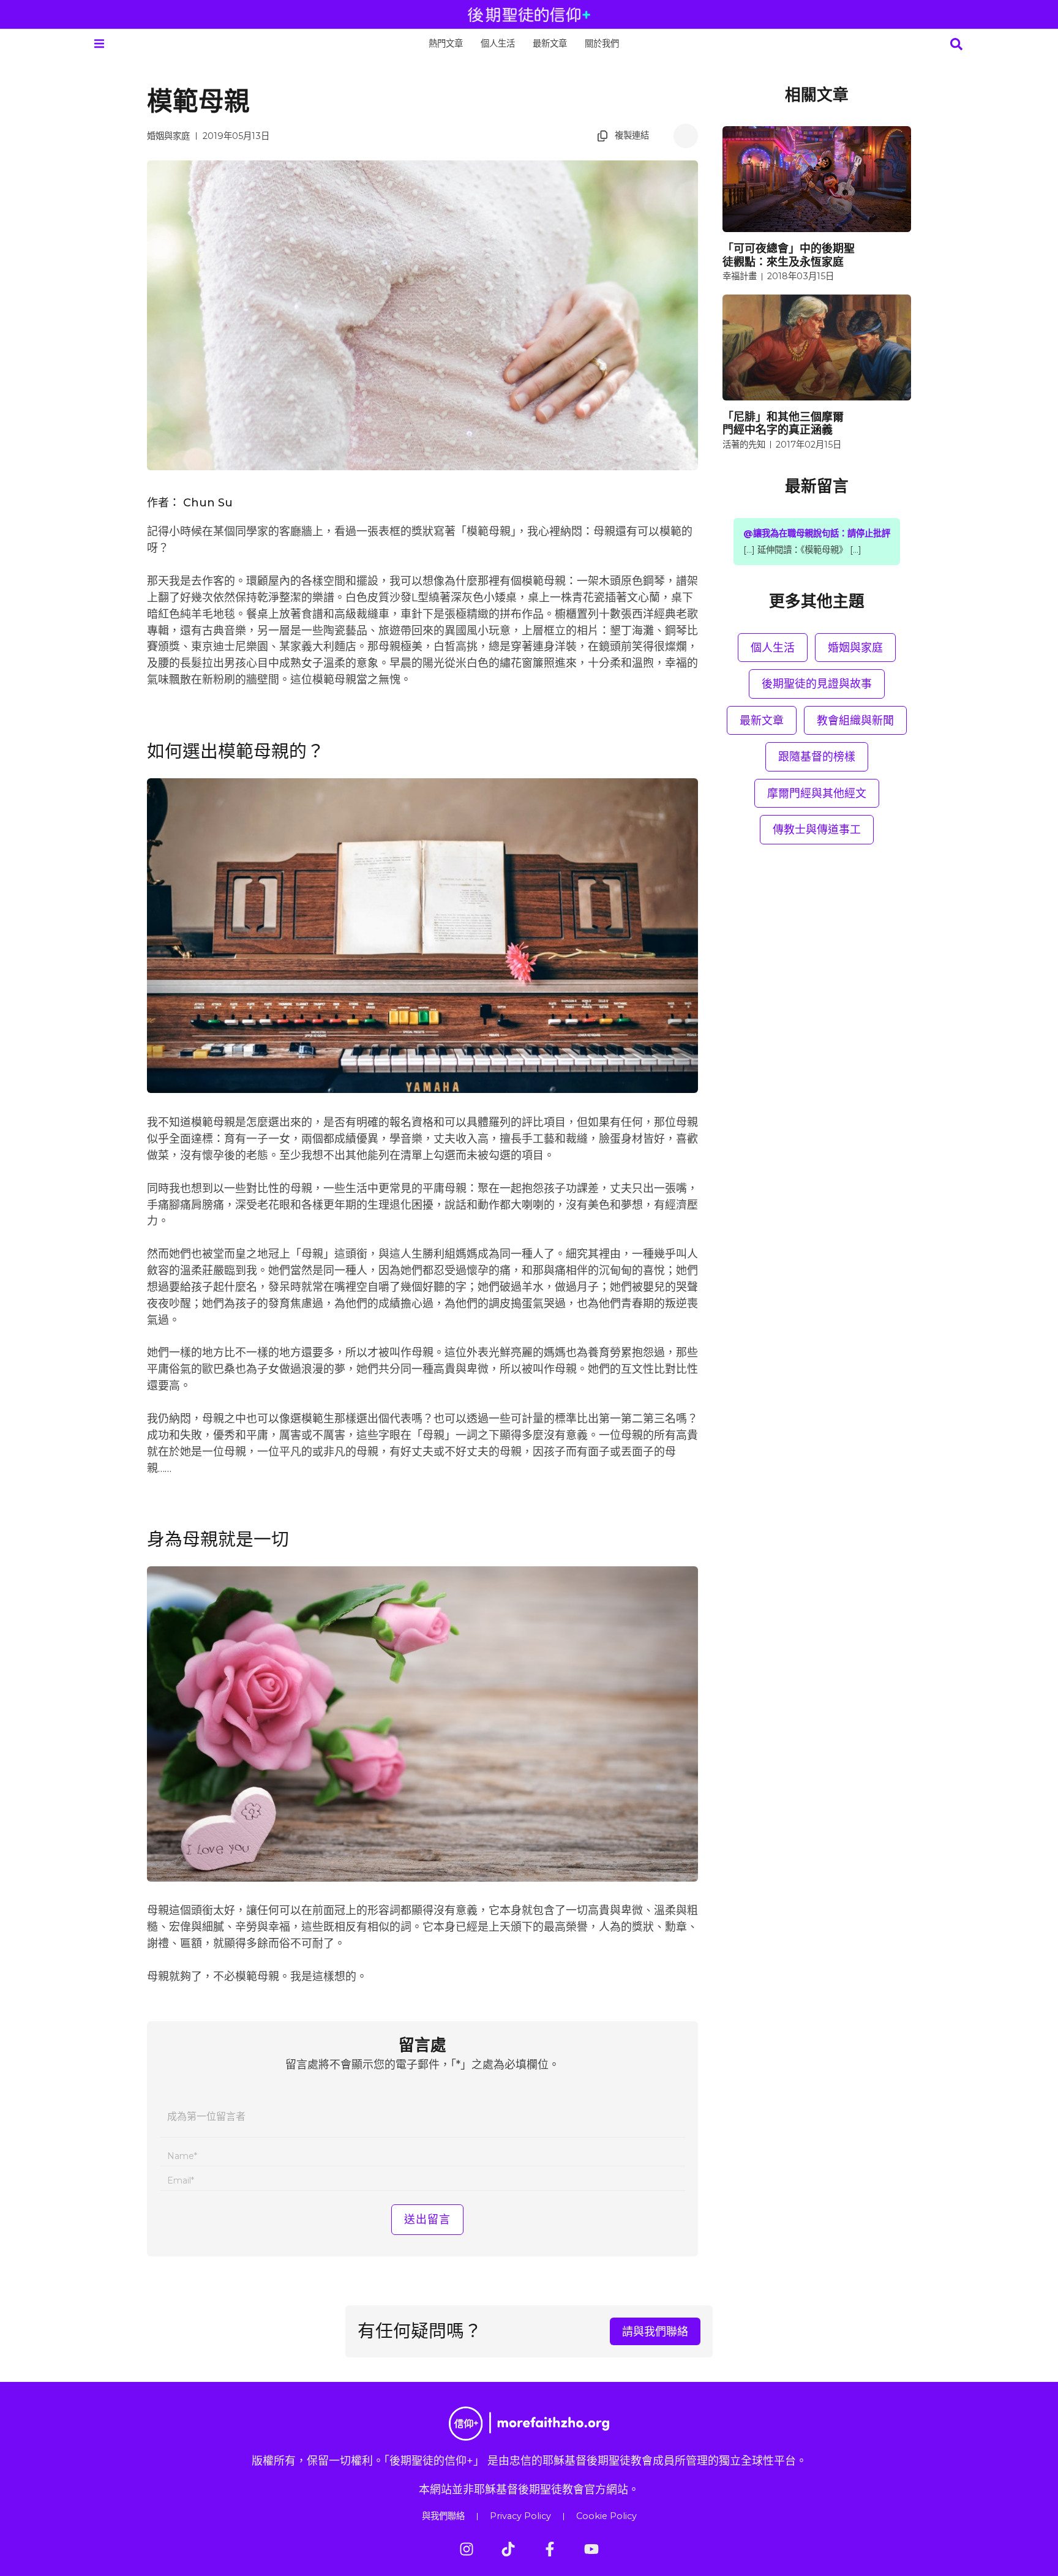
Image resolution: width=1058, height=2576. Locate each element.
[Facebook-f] (550, 2549)
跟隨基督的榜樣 (817, 757)
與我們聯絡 (443, 2516)
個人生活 (498, 43)
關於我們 (602, 43)
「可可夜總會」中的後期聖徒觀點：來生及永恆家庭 (789, 255)
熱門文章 (446, 43)
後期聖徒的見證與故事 (817, 684)
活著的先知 (744, 445)
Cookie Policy (606, 2516)
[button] (99, 44)
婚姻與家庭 (168, 136)
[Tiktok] (508, 2549)
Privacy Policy (520, 2516)
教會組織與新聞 (855, 720)
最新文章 (550, 43)
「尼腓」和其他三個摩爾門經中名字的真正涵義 (783, 423)
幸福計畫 (740, 276)
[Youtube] (591, 2549)
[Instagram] (467, 2549)
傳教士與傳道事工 (817, 829)
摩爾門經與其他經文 (817, 793)
